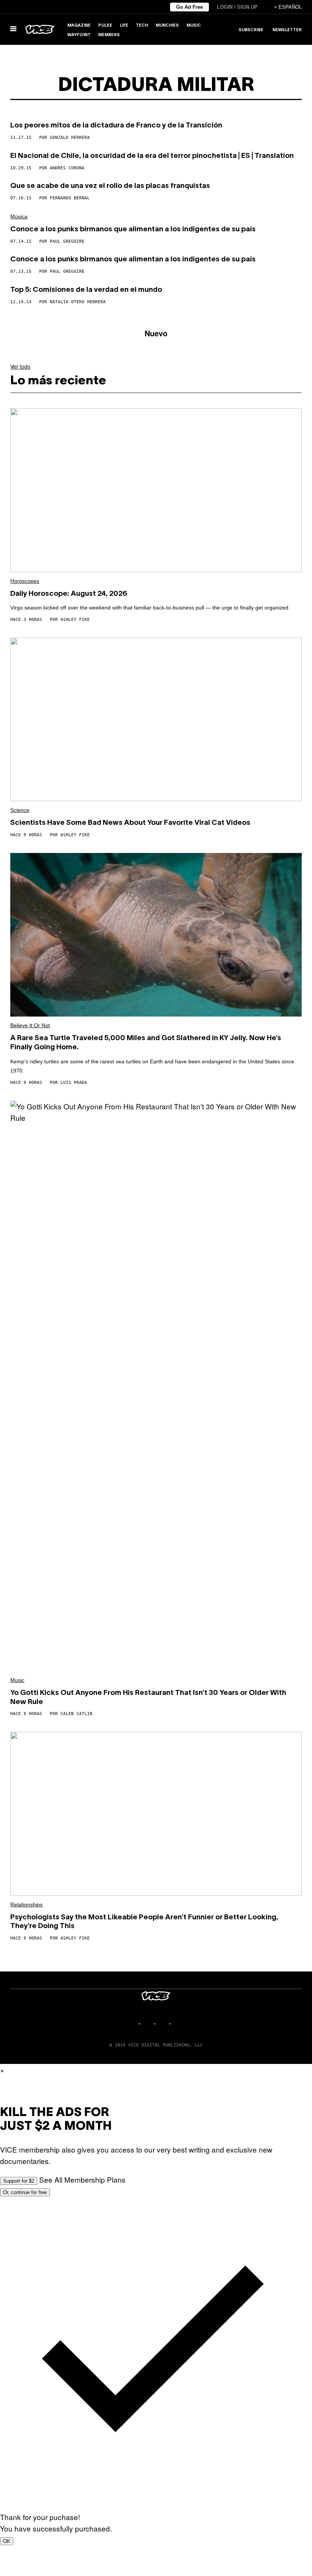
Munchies (167, 25)
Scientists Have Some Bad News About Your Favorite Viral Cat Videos (130, 823)
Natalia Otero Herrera (78, 302)
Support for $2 (19, 2181)
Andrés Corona (67, 168)
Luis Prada (74, 1083)
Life (124, 25)
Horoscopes (25, 581)
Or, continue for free (25, 2192)
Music (194, 25)
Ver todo (20, 366)
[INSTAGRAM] (148, 2023)
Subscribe (251, 30)
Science (20, 810)
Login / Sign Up (237, 7)
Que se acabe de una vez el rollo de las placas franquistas (110, 186)
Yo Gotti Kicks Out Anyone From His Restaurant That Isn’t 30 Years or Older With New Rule (148, 1698)
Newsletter (287, 30)
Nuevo (156, 333)
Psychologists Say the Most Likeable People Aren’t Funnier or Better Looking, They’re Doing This (144, 1922)
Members (109, 35)
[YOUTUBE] (179, 2023)
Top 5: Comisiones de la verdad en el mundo (86, 290)
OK (7, 2541)
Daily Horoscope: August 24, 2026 (69, 594)
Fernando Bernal (70, 198)
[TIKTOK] (164, 2023)
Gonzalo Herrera (70, 138)
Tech (142, 25)
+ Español (288, 7)
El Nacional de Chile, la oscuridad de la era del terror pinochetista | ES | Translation (152, 156)
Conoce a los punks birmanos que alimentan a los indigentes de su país (133, 229)
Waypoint (79, 35)
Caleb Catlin (76, 1714)
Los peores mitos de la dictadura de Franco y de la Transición (116, 126)
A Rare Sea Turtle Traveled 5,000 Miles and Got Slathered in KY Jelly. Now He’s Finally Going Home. (146, 1043)
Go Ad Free (189, 7)
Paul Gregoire (67, 241)
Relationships (26, 1905)
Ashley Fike (75, 620)
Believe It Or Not (30, 1025)
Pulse (105, 25)
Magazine (79, 25)
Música (19, 216)
